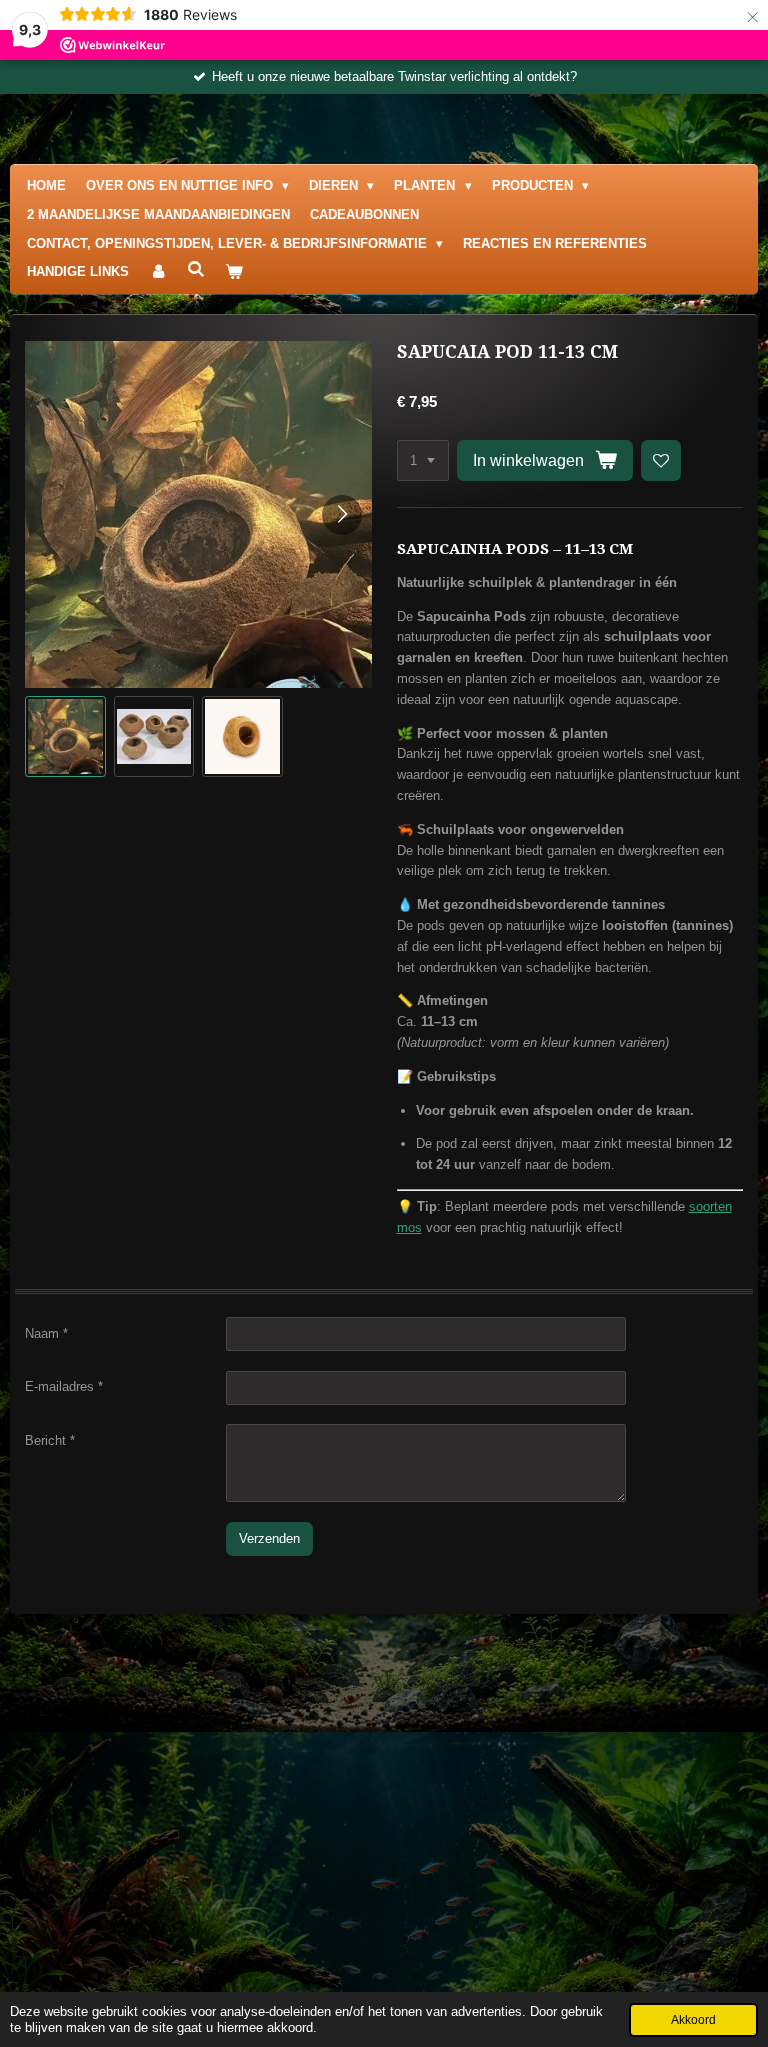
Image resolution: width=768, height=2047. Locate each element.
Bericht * (50, 1440)
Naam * (46, 1333)
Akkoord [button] (693, 2019)
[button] (65, 736)
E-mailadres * (64, 1386)
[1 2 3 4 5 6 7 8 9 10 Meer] (423, 460)
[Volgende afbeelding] (342, 515)
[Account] (158, 272)
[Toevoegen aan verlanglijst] (661, 460)
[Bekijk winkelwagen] (234, 272)
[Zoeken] (196, 269)
